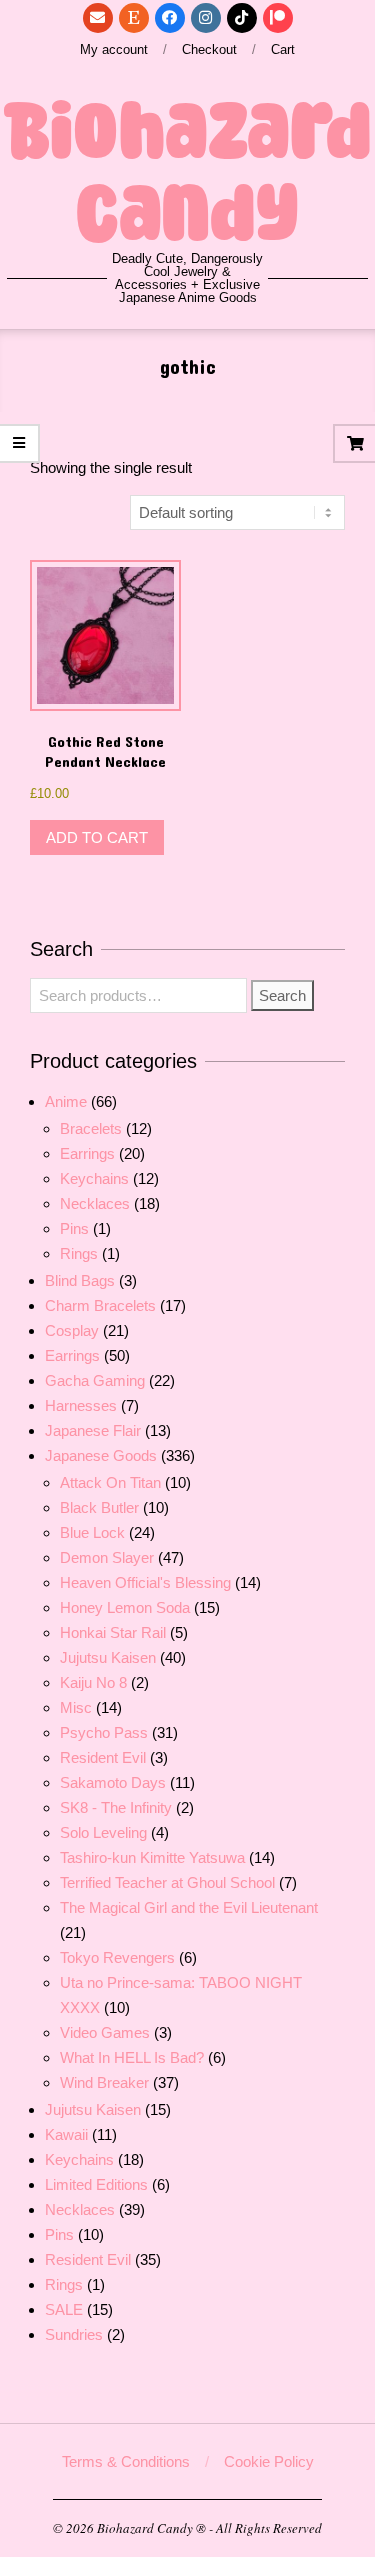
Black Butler (99, 1507)
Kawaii (66, 2134)
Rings (79, 1253)
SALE (64, 2309)
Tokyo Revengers (117, 1957)
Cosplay (72, 1330)
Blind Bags (80, 1280)
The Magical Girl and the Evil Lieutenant (189, 1907)
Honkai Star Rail (113, 1632)
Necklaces (95, 1203)
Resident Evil (103, 1757)
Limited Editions (96, 2184)
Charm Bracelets (100, 1305)
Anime (66, 1101)
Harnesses (81, 1405)
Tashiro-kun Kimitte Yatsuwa (152, 1857)
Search (282, 995)
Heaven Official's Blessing (145, 1582)
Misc (76, 1707)
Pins (74, 1228)
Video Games (105, 2032)
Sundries (74, 2334)
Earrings (87, 1153)
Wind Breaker (104, 2082)
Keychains (94, 1178)
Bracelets (91, 1128)
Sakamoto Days (113, 1782)
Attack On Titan (110, 1482)
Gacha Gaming (95, 1380)
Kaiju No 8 (93, 1682)
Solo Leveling (103, 1832)
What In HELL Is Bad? (132, 2057)
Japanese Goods (101, 1455)
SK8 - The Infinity (116, 1807)
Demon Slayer (107, 1557)
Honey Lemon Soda (125, 1607)
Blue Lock (92, 1532)
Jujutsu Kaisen (108, 1657)
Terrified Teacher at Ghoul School (167, 1882)
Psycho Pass (104, 1732)
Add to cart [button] (97, 837)
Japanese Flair (93, 1430)
